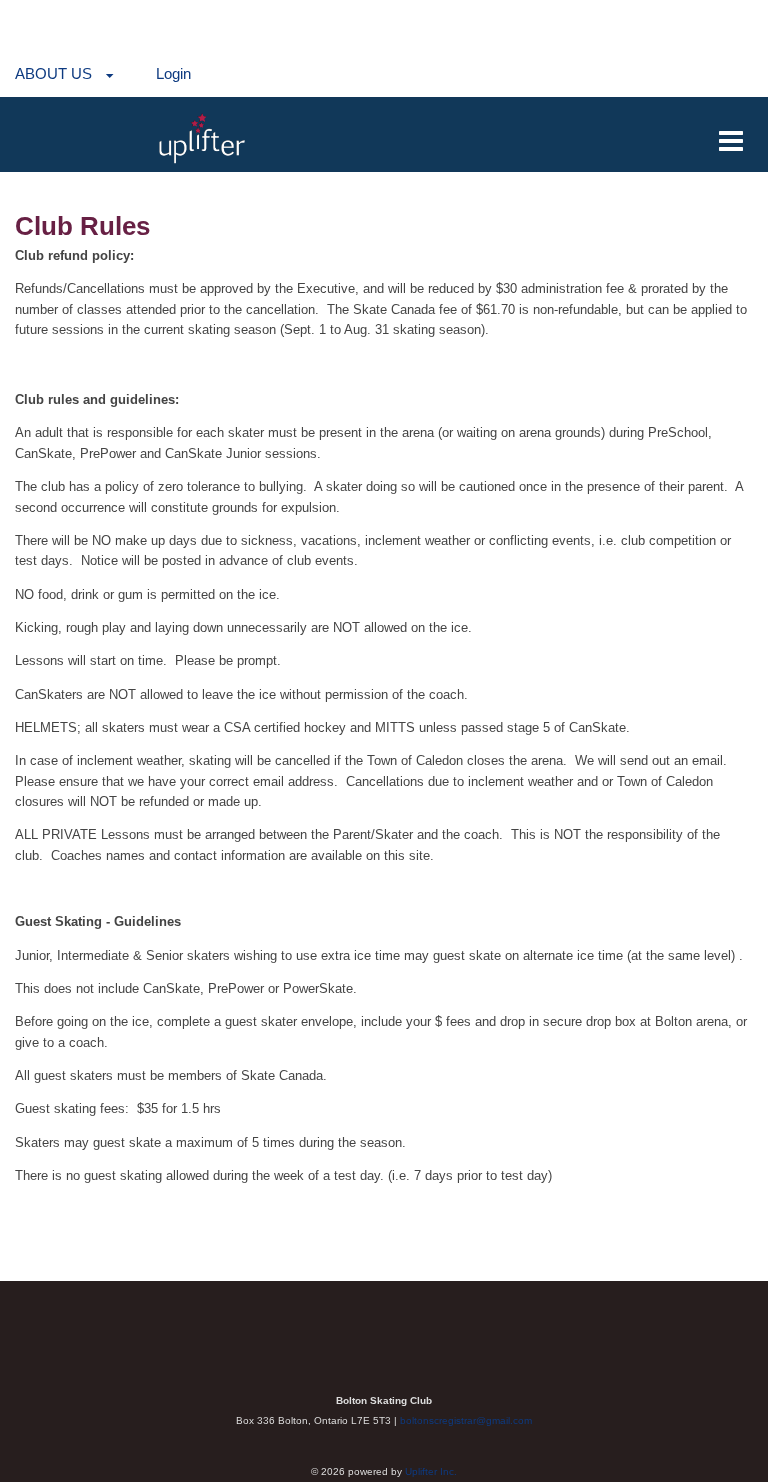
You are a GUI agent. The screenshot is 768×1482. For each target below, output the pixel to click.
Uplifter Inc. (431, 1471)
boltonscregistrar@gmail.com (466, 1420)
